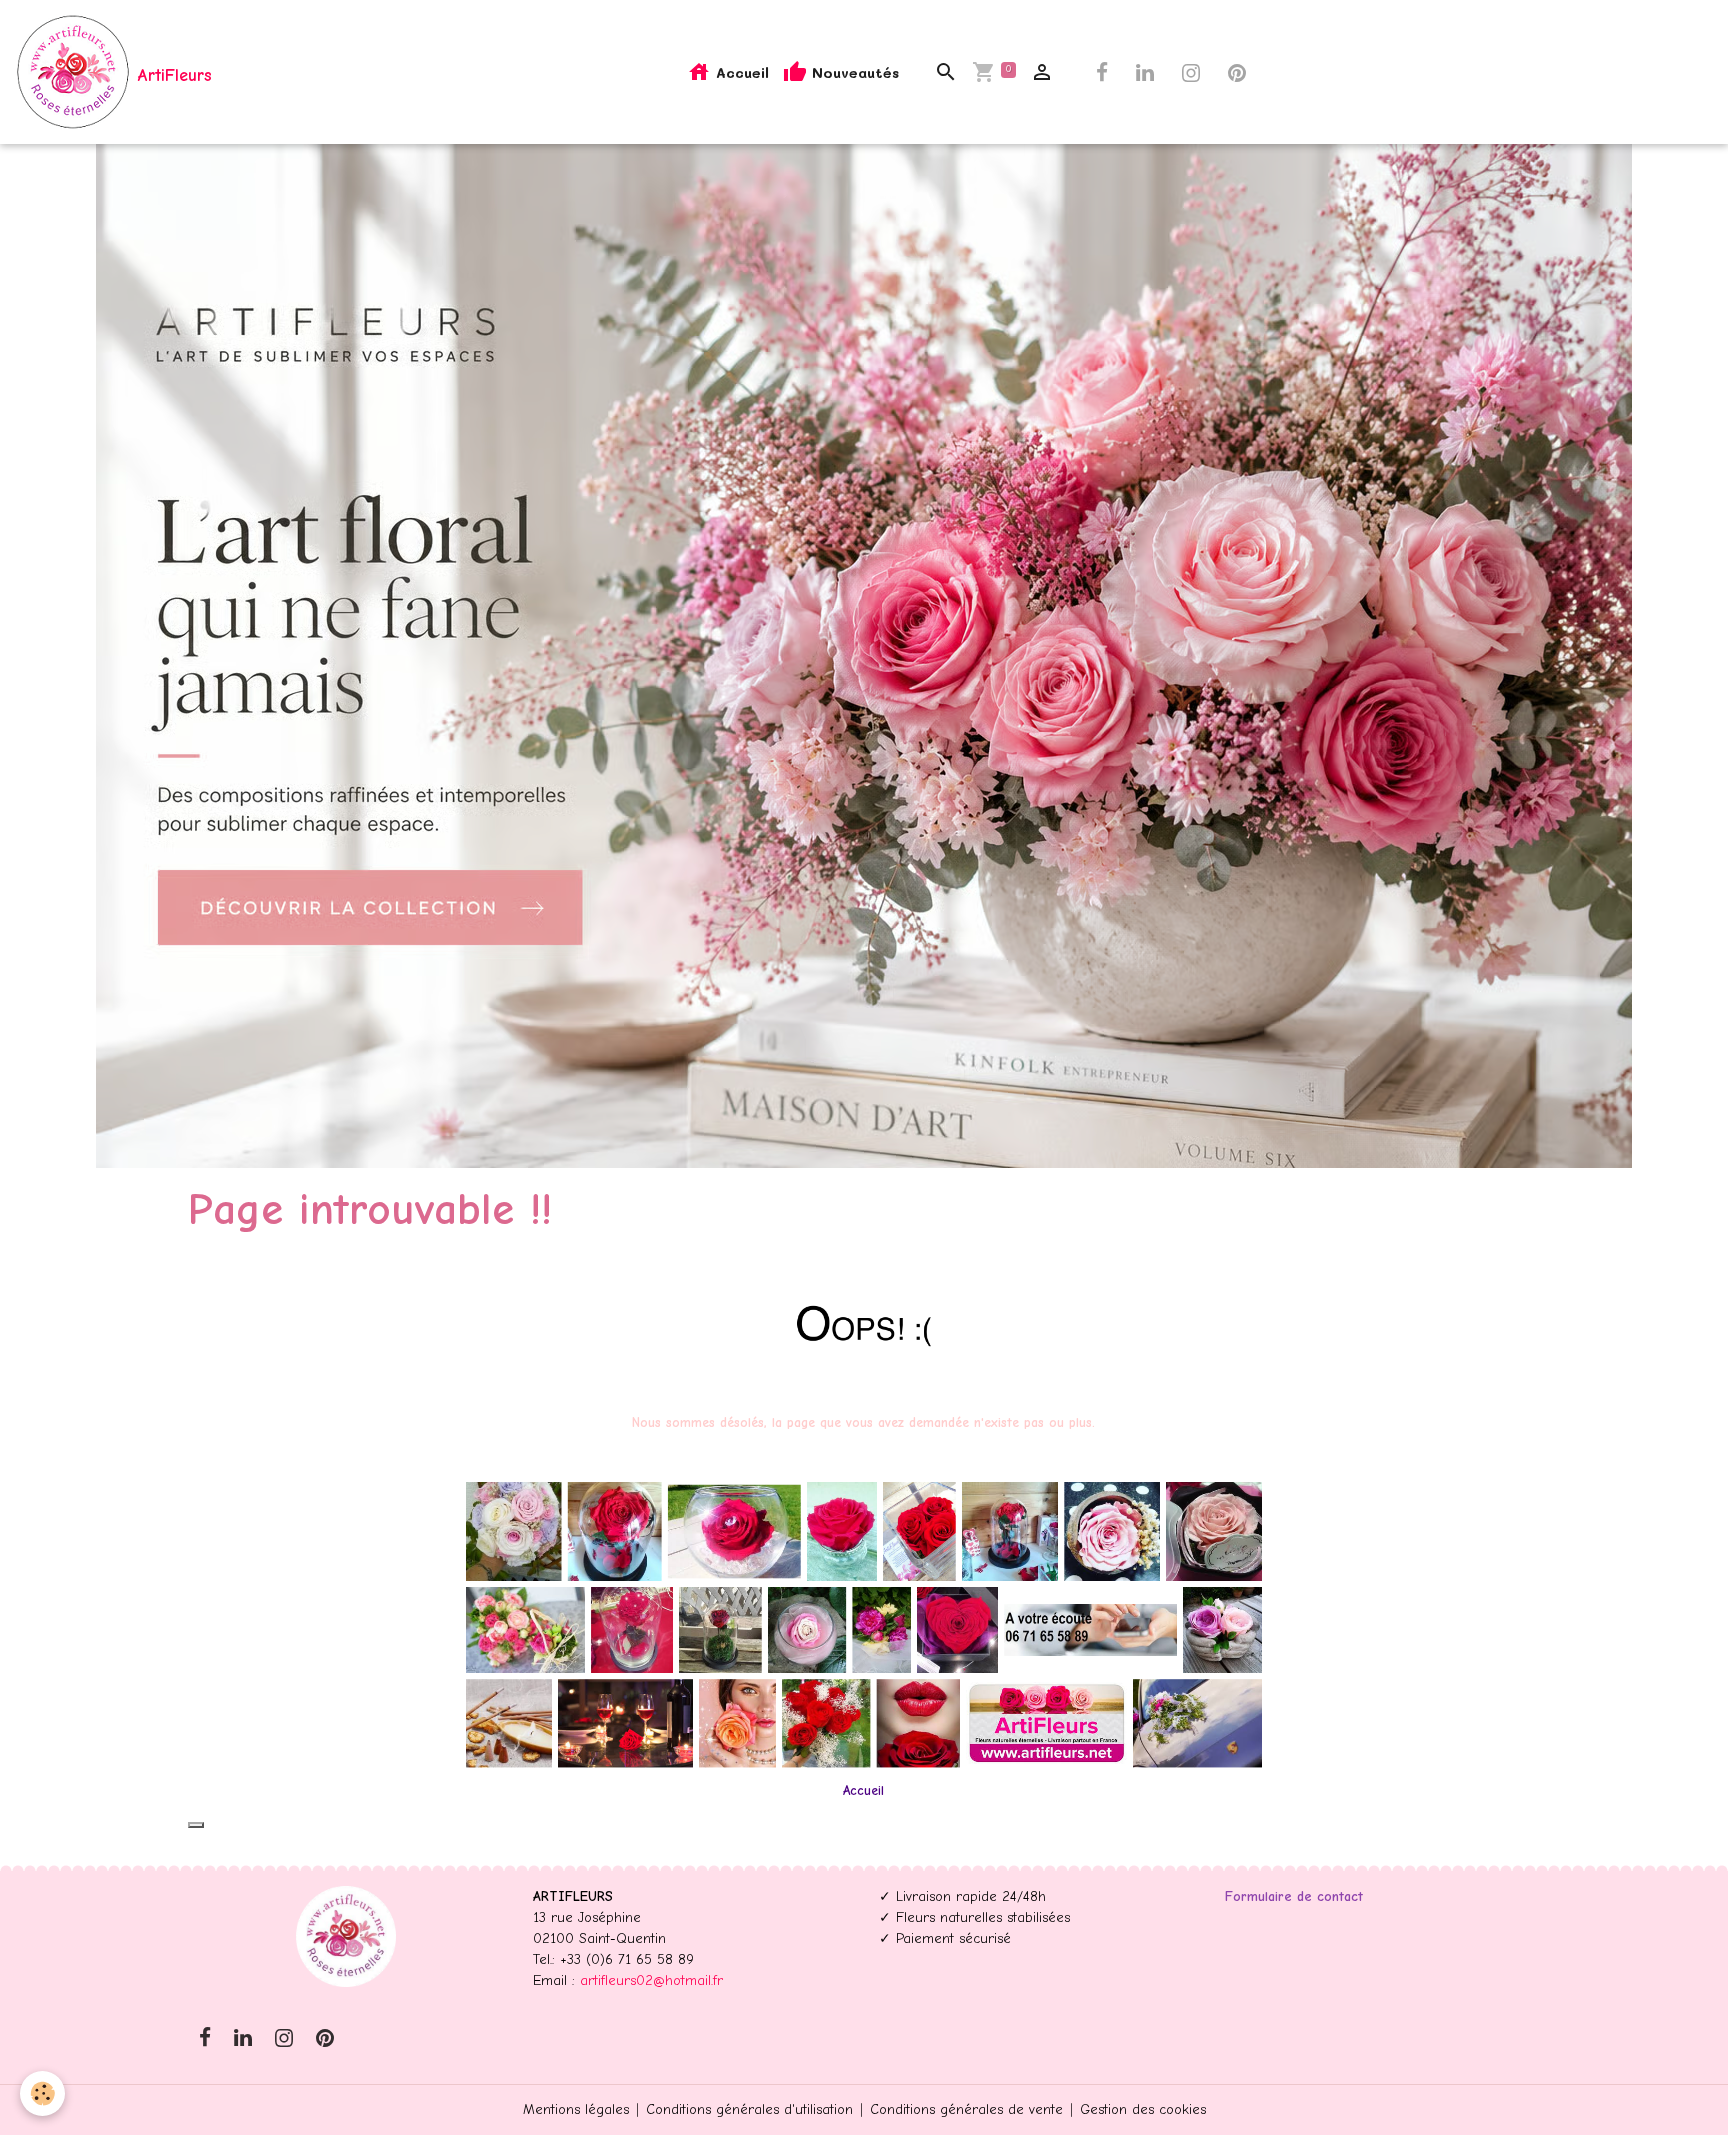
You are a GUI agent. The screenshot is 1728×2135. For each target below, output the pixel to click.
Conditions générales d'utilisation (749, 2109)
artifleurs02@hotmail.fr (651, 1980)
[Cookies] (42, 2093)
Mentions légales (576, 2109)
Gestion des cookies (1143, 2109)
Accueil (740, 72)
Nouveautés (853, 72)
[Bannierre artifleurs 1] (864, 1623)
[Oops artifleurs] (864, 1324)
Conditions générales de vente (966, 2109)
